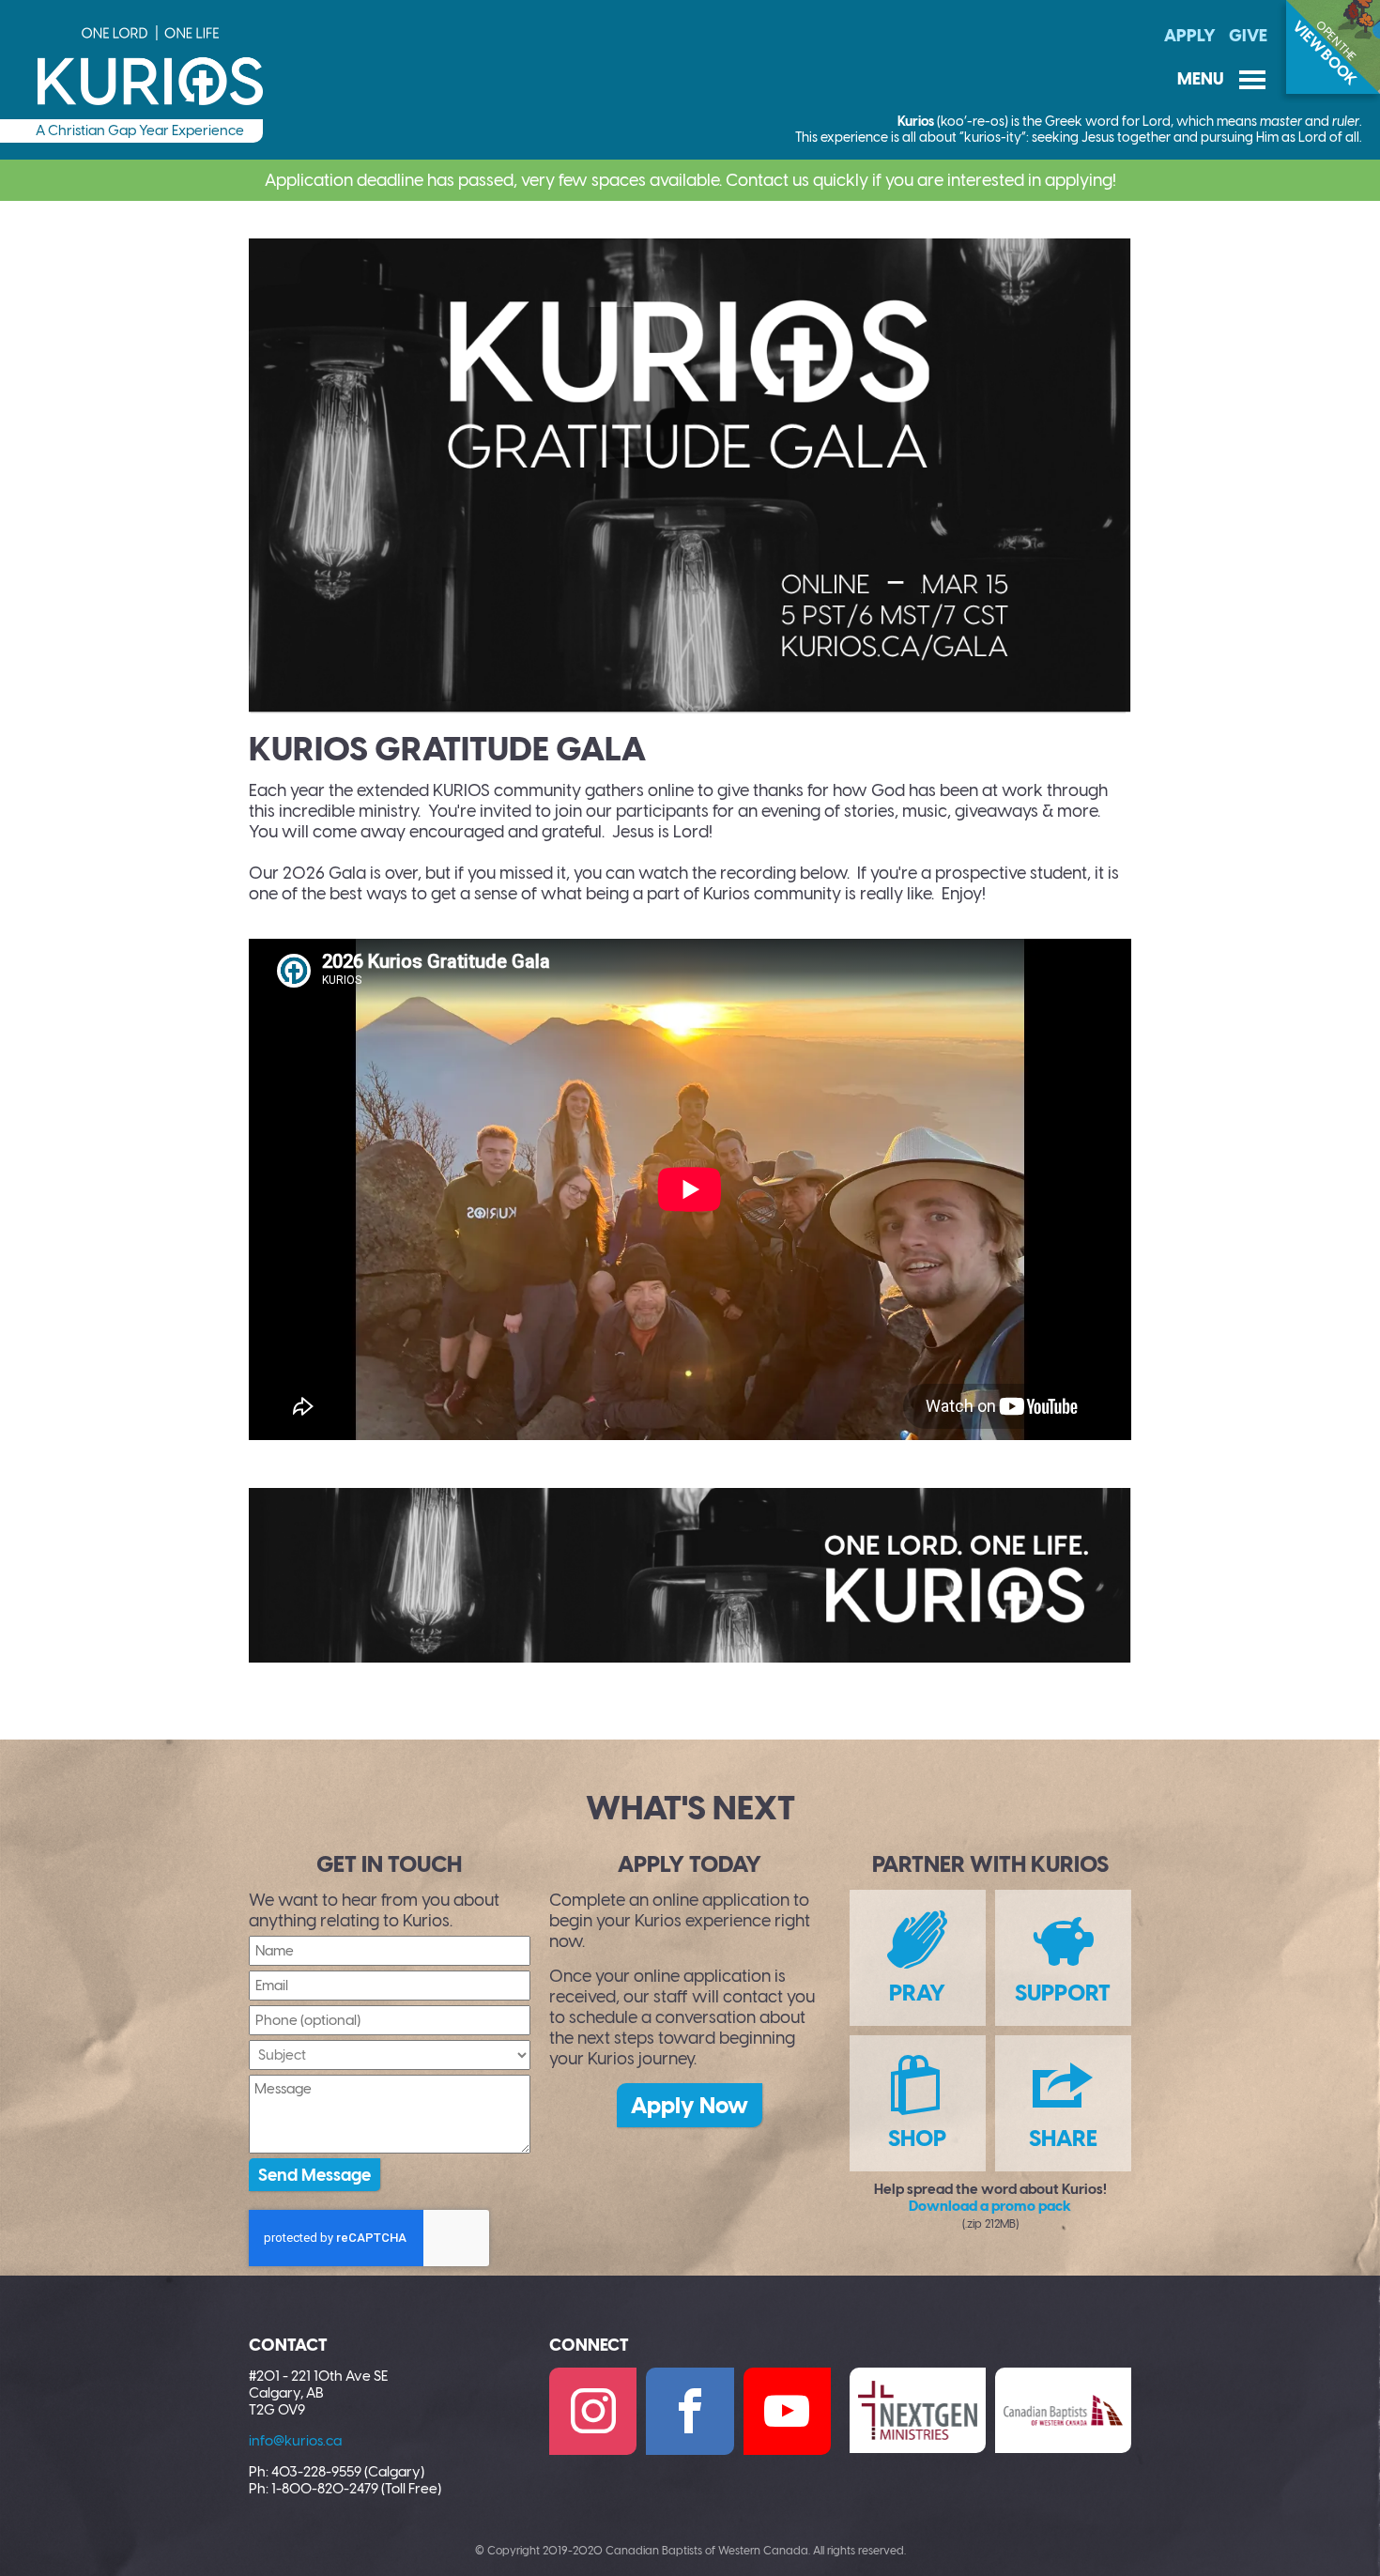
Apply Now (690, 2105)
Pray (917, 1993)
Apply (1190, 36)
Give (1248, 36)
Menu (1222, 80)
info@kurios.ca (295, 2441)
